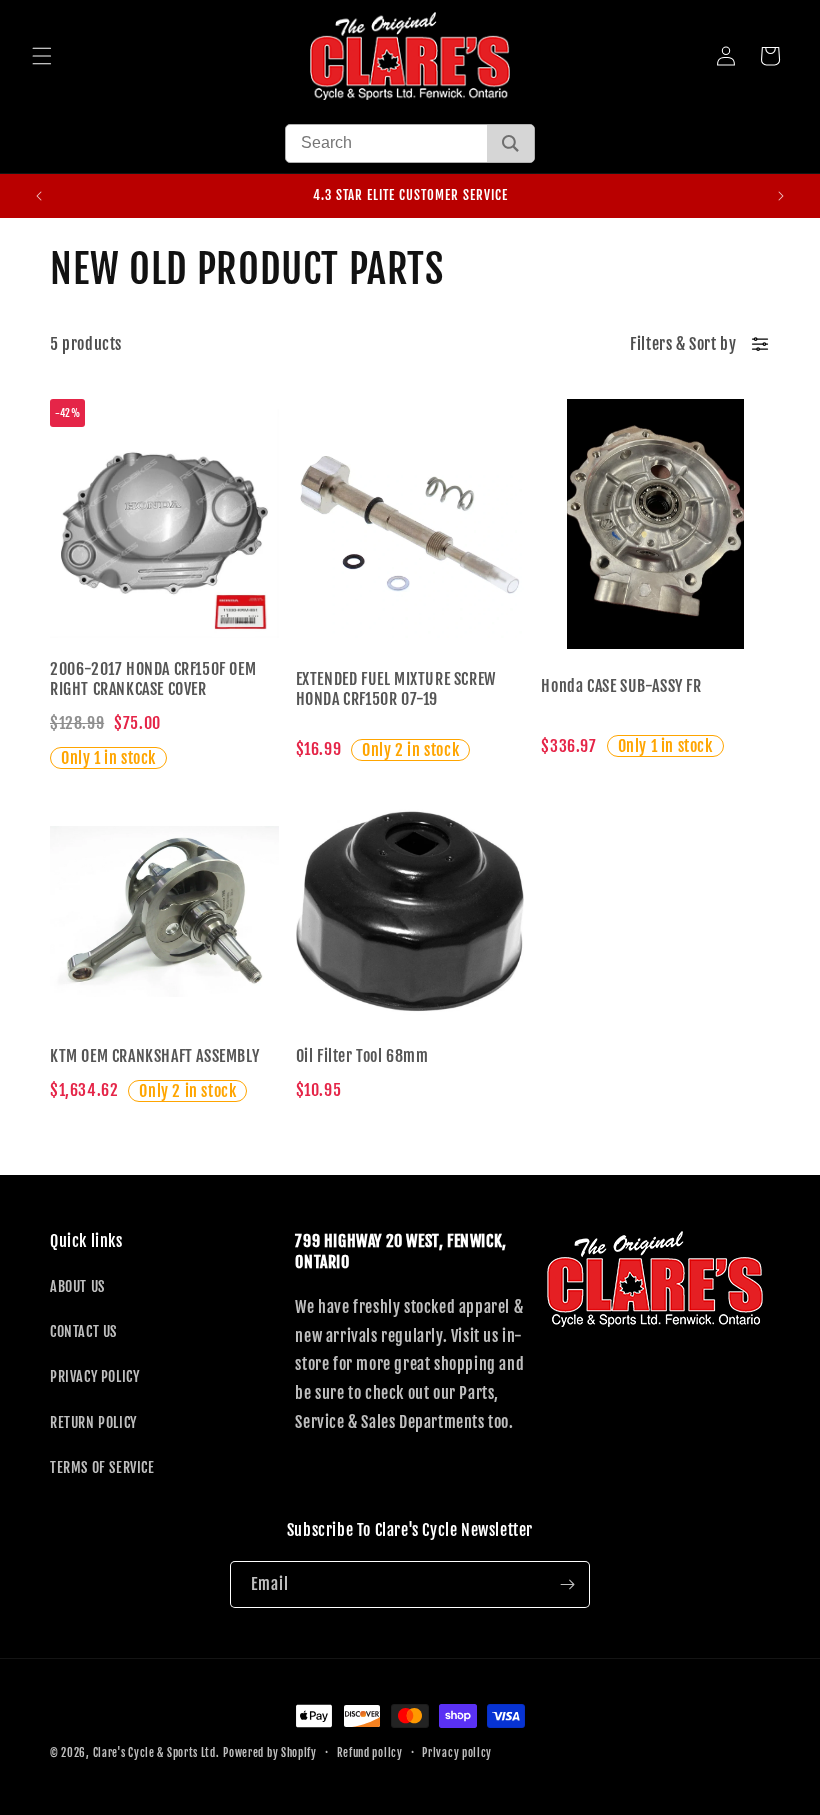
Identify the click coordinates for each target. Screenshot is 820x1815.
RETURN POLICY (93, 1422)
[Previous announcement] (39, 196)
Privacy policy (457, 1753)
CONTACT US (83, 1331)
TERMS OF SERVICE (102, 1467)
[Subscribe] (567, 1584)
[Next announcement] (781, 196)
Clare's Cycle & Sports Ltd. (156, 1753)
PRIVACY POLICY (94, 1376)
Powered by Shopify (270, 1753)
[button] (42, 56)
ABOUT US (77, 1286)
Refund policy (370, 1753)
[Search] (510, 143)
